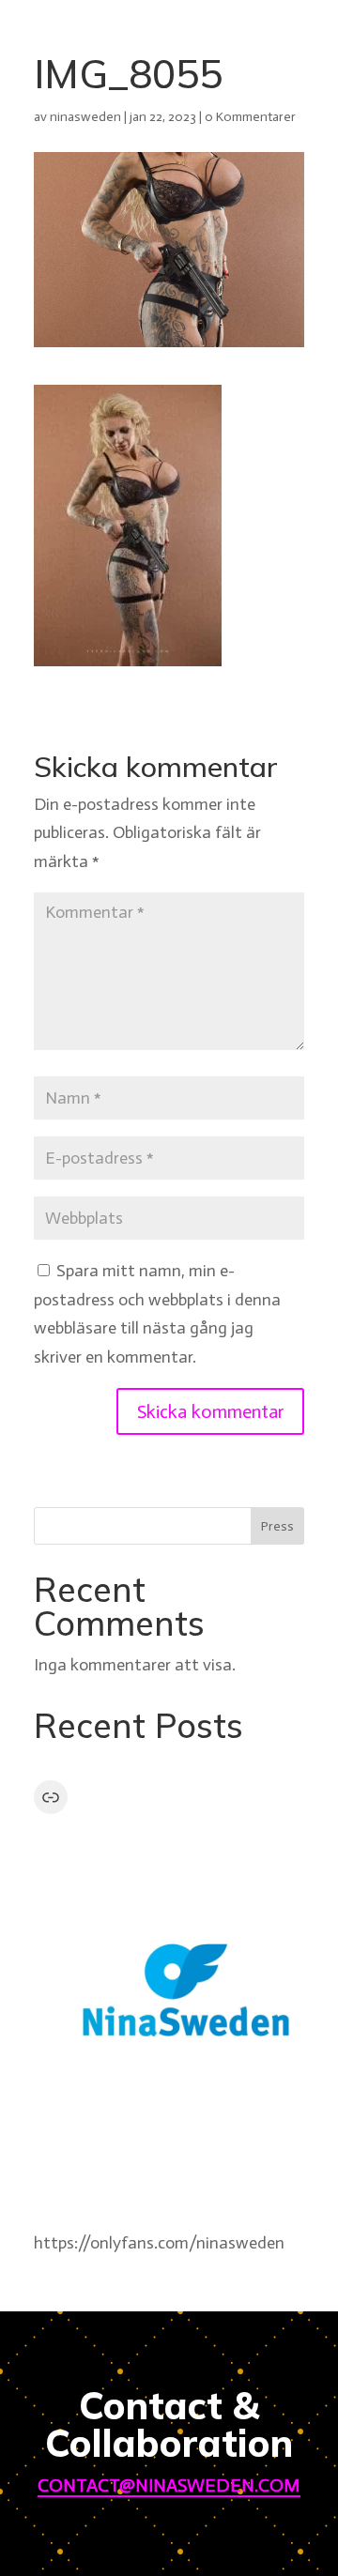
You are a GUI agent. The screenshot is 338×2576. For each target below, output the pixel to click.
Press (277, 1526)
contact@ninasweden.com (169, 2485)
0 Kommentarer (250, 117)
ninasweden (85, 117)
